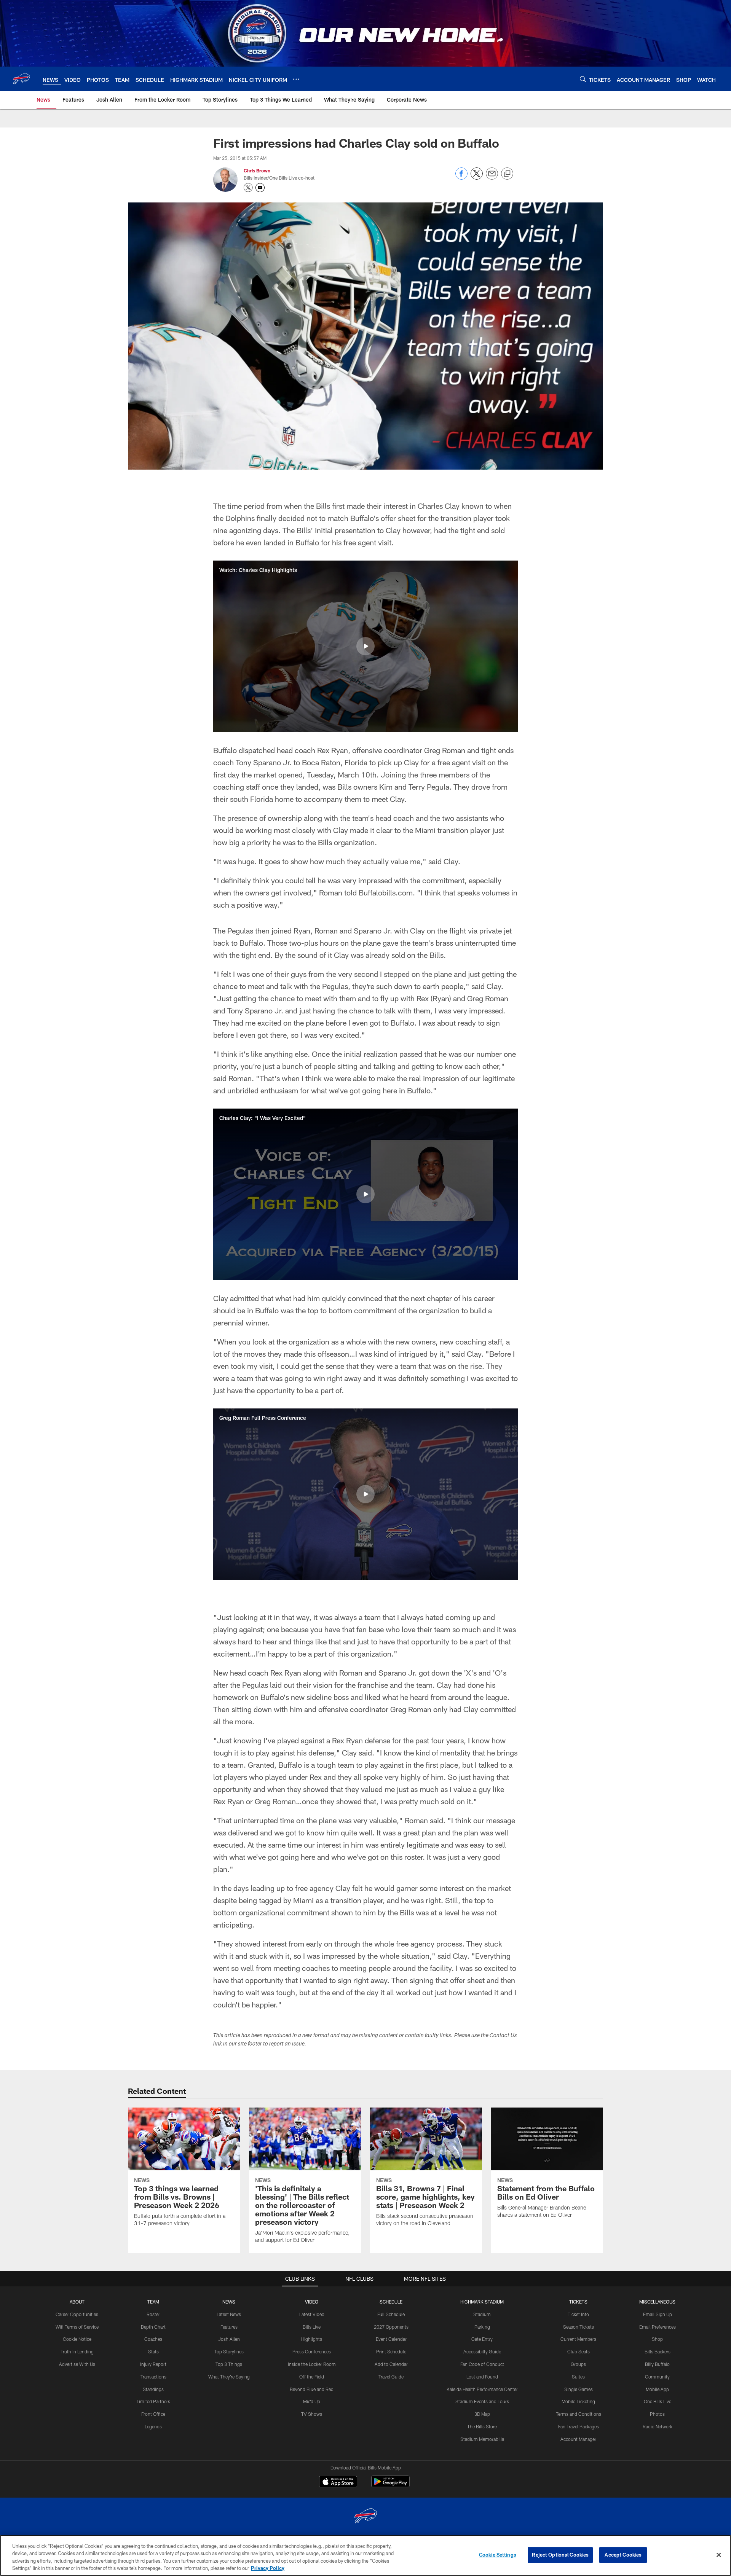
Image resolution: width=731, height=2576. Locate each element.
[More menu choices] (296, 79)
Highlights (312, 2339)
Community (657, 2377)
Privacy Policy (268, 2568)
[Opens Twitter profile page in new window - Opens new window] (248, 188)
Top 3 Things (229, 2364)
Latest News (229, 2314)
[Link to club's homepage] (21, 79)
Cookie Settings (498, 2555)
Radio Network (658, 2426)
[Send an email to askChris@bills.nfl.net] (260, 188)
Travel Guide (391, 2377)
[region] (365, 2555)
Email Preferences (658, 2327)
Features (229, 2327)
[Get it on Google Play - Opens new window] (390, 2485)
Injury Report (153, 2364)
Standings (153, 2389)
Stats (153, 2351)
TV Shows (312, 2414)
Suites (578, 2377)
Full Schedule (391, 2314)
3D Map (482, 2414)
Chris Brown (257, 170)
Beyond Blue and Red (312, 2389)
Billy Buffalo (657, 2364)
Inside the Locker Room (312, 2364)
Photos (657, 2414)
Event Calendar (391, 2339)
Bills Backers (658, 2351)
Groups (578, 2364)
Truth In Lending (77, 2351)
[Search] (583, 79)
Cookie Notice (77, 2339)
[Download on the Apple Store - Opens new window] (338, 2482)
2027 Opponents (391, 2327)
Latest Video (312, 2314)
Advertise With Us (77, 2364)
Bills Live (312, 2327)
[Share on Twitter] (477, 178)
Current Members (578, 2339)
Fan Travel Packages (579, 2426)
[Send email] (492, 178)
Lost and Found (482, 2377)
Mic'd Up (312, 2401)
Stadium (482, 2314)
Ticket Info (578, 2314)
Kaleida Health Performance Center (482, 2389)
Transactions (153, 2377)
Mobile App (657, 2389)
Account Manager (578, 2439)
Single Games (579, 2389)
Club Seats (579, 2351)
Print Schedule (391, 2351)
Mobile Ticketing (578, 2401)
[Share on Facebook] (461, 178)
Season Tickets (579, 2327)
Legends (153, 2426)
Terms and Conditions (579, 2414)
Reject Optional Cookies (560, 2555)
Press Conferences (312, 2351)
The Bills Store (482, 2426)
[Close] (719, 2555)
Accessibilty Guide (482, 2351)
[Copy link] (507, 174)
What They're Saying (229, 2377)
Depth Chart (153, 2327)
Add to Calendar (391, 2364)
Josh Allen (229, 2339)
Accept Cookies (623, 2555)
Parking (482, 2327)
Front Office (153, 2414)
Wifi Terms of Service (77, 2327)
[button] (365, 646)
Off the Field (312, 2377)
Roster (153, 2314)
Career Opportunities (77, 2314)
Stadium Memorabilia (482, 2439)
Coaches (153, 2339)
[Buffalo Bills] (365, 2517)
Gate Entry (482, 2339)
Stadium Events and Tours (482, 2401)
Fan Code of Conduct (482, 2364)
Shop (657, 2339)
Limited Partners (153, 2401)
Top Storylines (229, 2351)
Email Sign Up (658, 2314)
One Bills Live (658, 2401)
